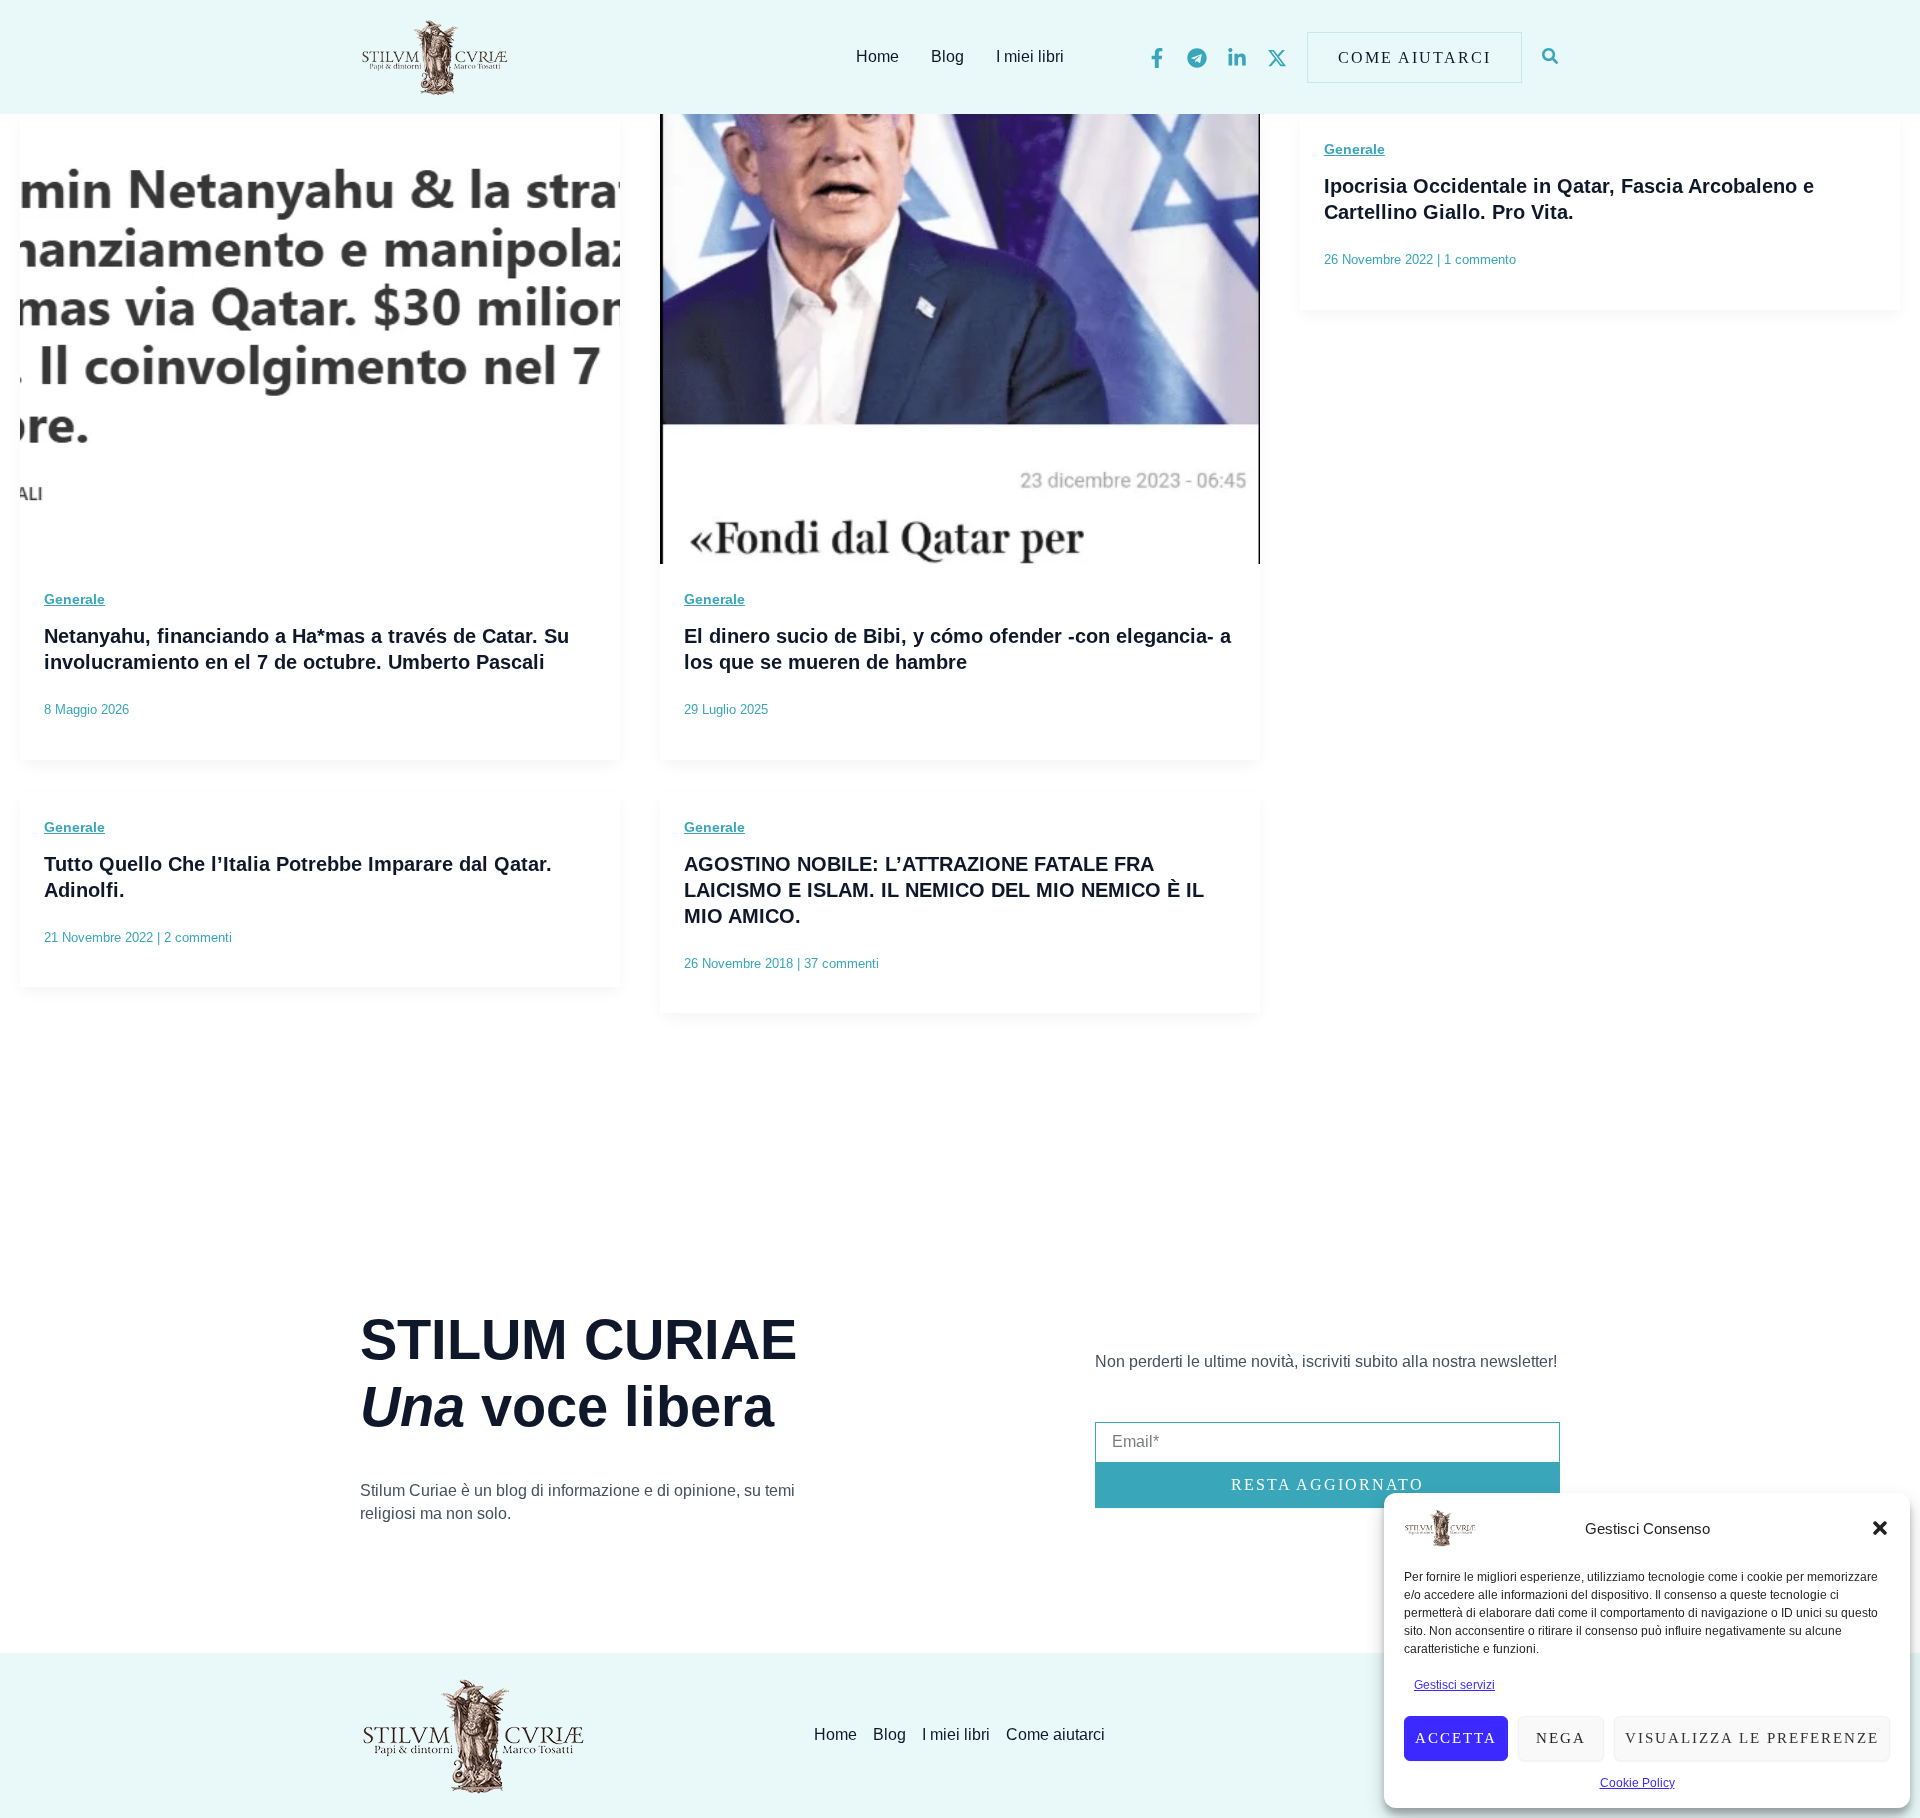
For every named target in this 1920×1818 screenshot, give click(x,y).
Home (877, 56)
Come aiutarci (1055, 1734)
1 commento (1480, 259)
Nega (1561, 1738)
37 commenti (841, 963)
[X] (1277, 58)
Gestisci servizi (1454, 1685)
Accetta (1456, 1738)
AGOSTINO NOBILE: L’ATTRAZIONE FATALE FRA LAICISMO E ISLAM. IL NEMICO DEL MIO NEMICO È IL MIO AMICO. (944, 890)
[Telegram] (1197, 58)
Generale (74, 599)
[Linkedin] (1237, 58)
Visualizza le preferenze (1752, 1738)
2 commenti (198, 937)
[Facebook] (1157, 58)
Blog (947, 56)
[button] (1880, 1528)
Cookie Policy (1637, 1783)
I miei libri (1030, 56)
